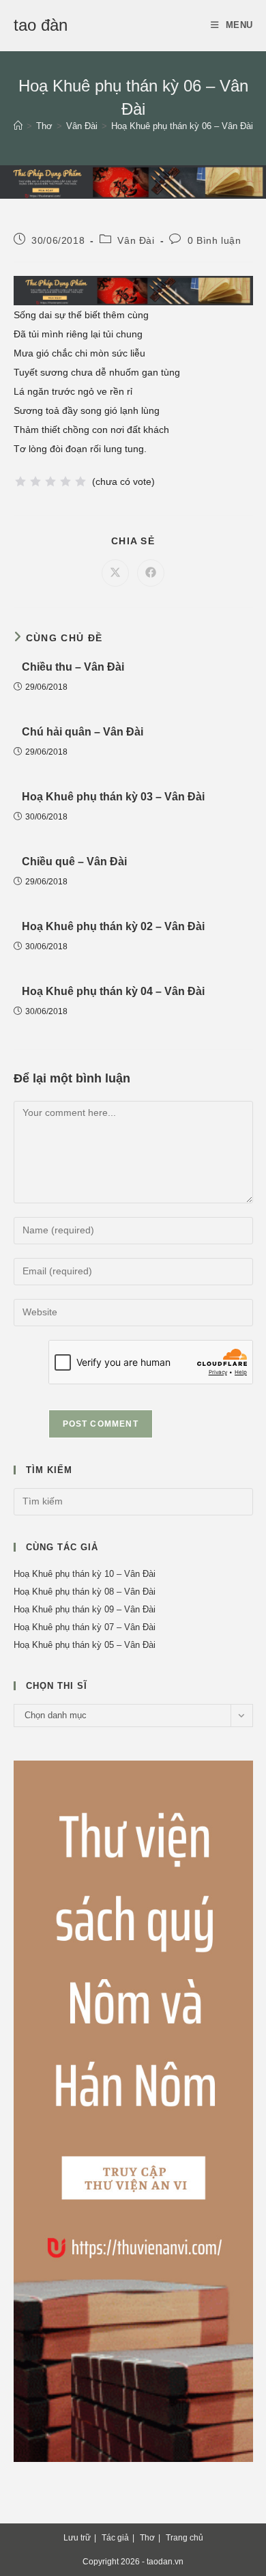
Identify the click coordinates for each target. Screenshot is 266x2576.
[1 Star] (20, 481)
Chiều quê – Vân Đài (74, 862)
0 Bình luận (215, 240)
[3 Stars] (50, 481)
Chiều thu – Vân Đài (73, 667)
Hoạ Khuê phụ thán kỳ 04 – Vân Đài (113, 991)
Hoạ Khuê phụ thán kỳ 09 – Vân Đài (85, 1609)
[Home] (18, 126)
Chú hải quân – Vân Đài (83, 732)
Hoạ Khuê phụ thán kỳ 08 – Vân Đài (85, 1592)
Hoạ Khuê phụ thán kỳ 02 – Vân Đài (113, 926)
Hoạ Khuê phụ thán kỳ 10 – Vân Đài (85, 1574)
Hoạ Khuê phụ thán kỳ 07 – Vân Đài (85, 1627)
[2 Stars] (35, 481)
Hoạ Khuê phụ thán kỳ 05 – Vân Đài (85, 1645)
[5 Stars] (80, 481)
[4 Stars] (65, 481)
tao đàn (41, 25)
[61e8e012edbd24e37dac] (133, 2111)
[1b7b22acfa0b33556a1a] (133, 181)
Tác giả (115, 2538)
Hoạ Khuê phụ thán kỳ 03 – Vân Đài (113, 797)
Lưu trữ (77, 2538)
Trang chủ (184, 2538)
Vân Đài (136, 240)
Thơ (147, 2538)
